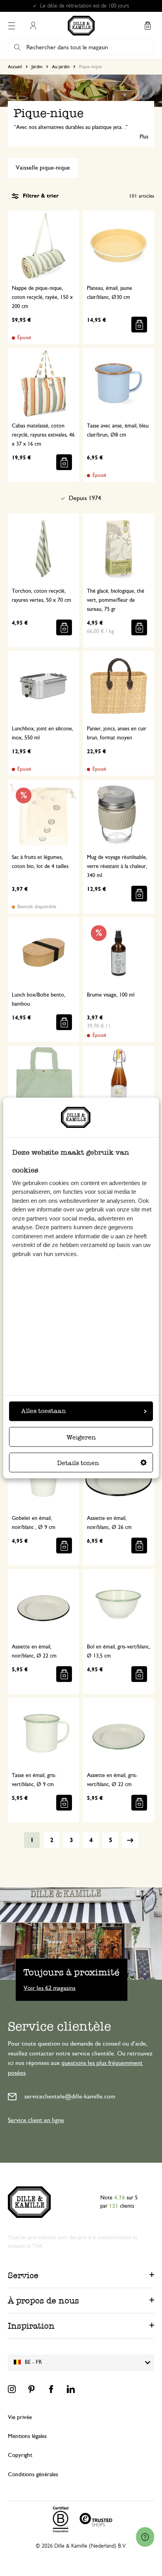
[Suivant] (130, 1840)
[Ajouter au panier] (139, 325)
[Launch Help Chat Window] (145, 2537)
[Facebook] (51, 2389)
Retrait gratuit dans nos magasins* (85, 6)
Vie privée (20, 2417)
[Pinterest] (31, 2389)
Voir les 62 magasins (50, 1988)
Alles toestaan (44, 1411)
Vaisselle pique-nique (43, 168)
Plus (144, 137)
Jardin (37, 67)
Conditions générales (33, 2474)
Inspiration (31, 2326)
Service (23, 2275)
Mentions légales (27, 2436)
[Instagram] (12, 2389)
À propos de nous (43, 2301)
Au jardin (61, 67)
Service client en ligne (36, 2120)
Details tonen (78, 1463)
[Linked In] (71, 2389)
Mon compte (33, 26)
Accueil (15, 67)
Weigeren (81, 1438)
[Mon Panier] (147, 26)
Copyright (20, 2455)
